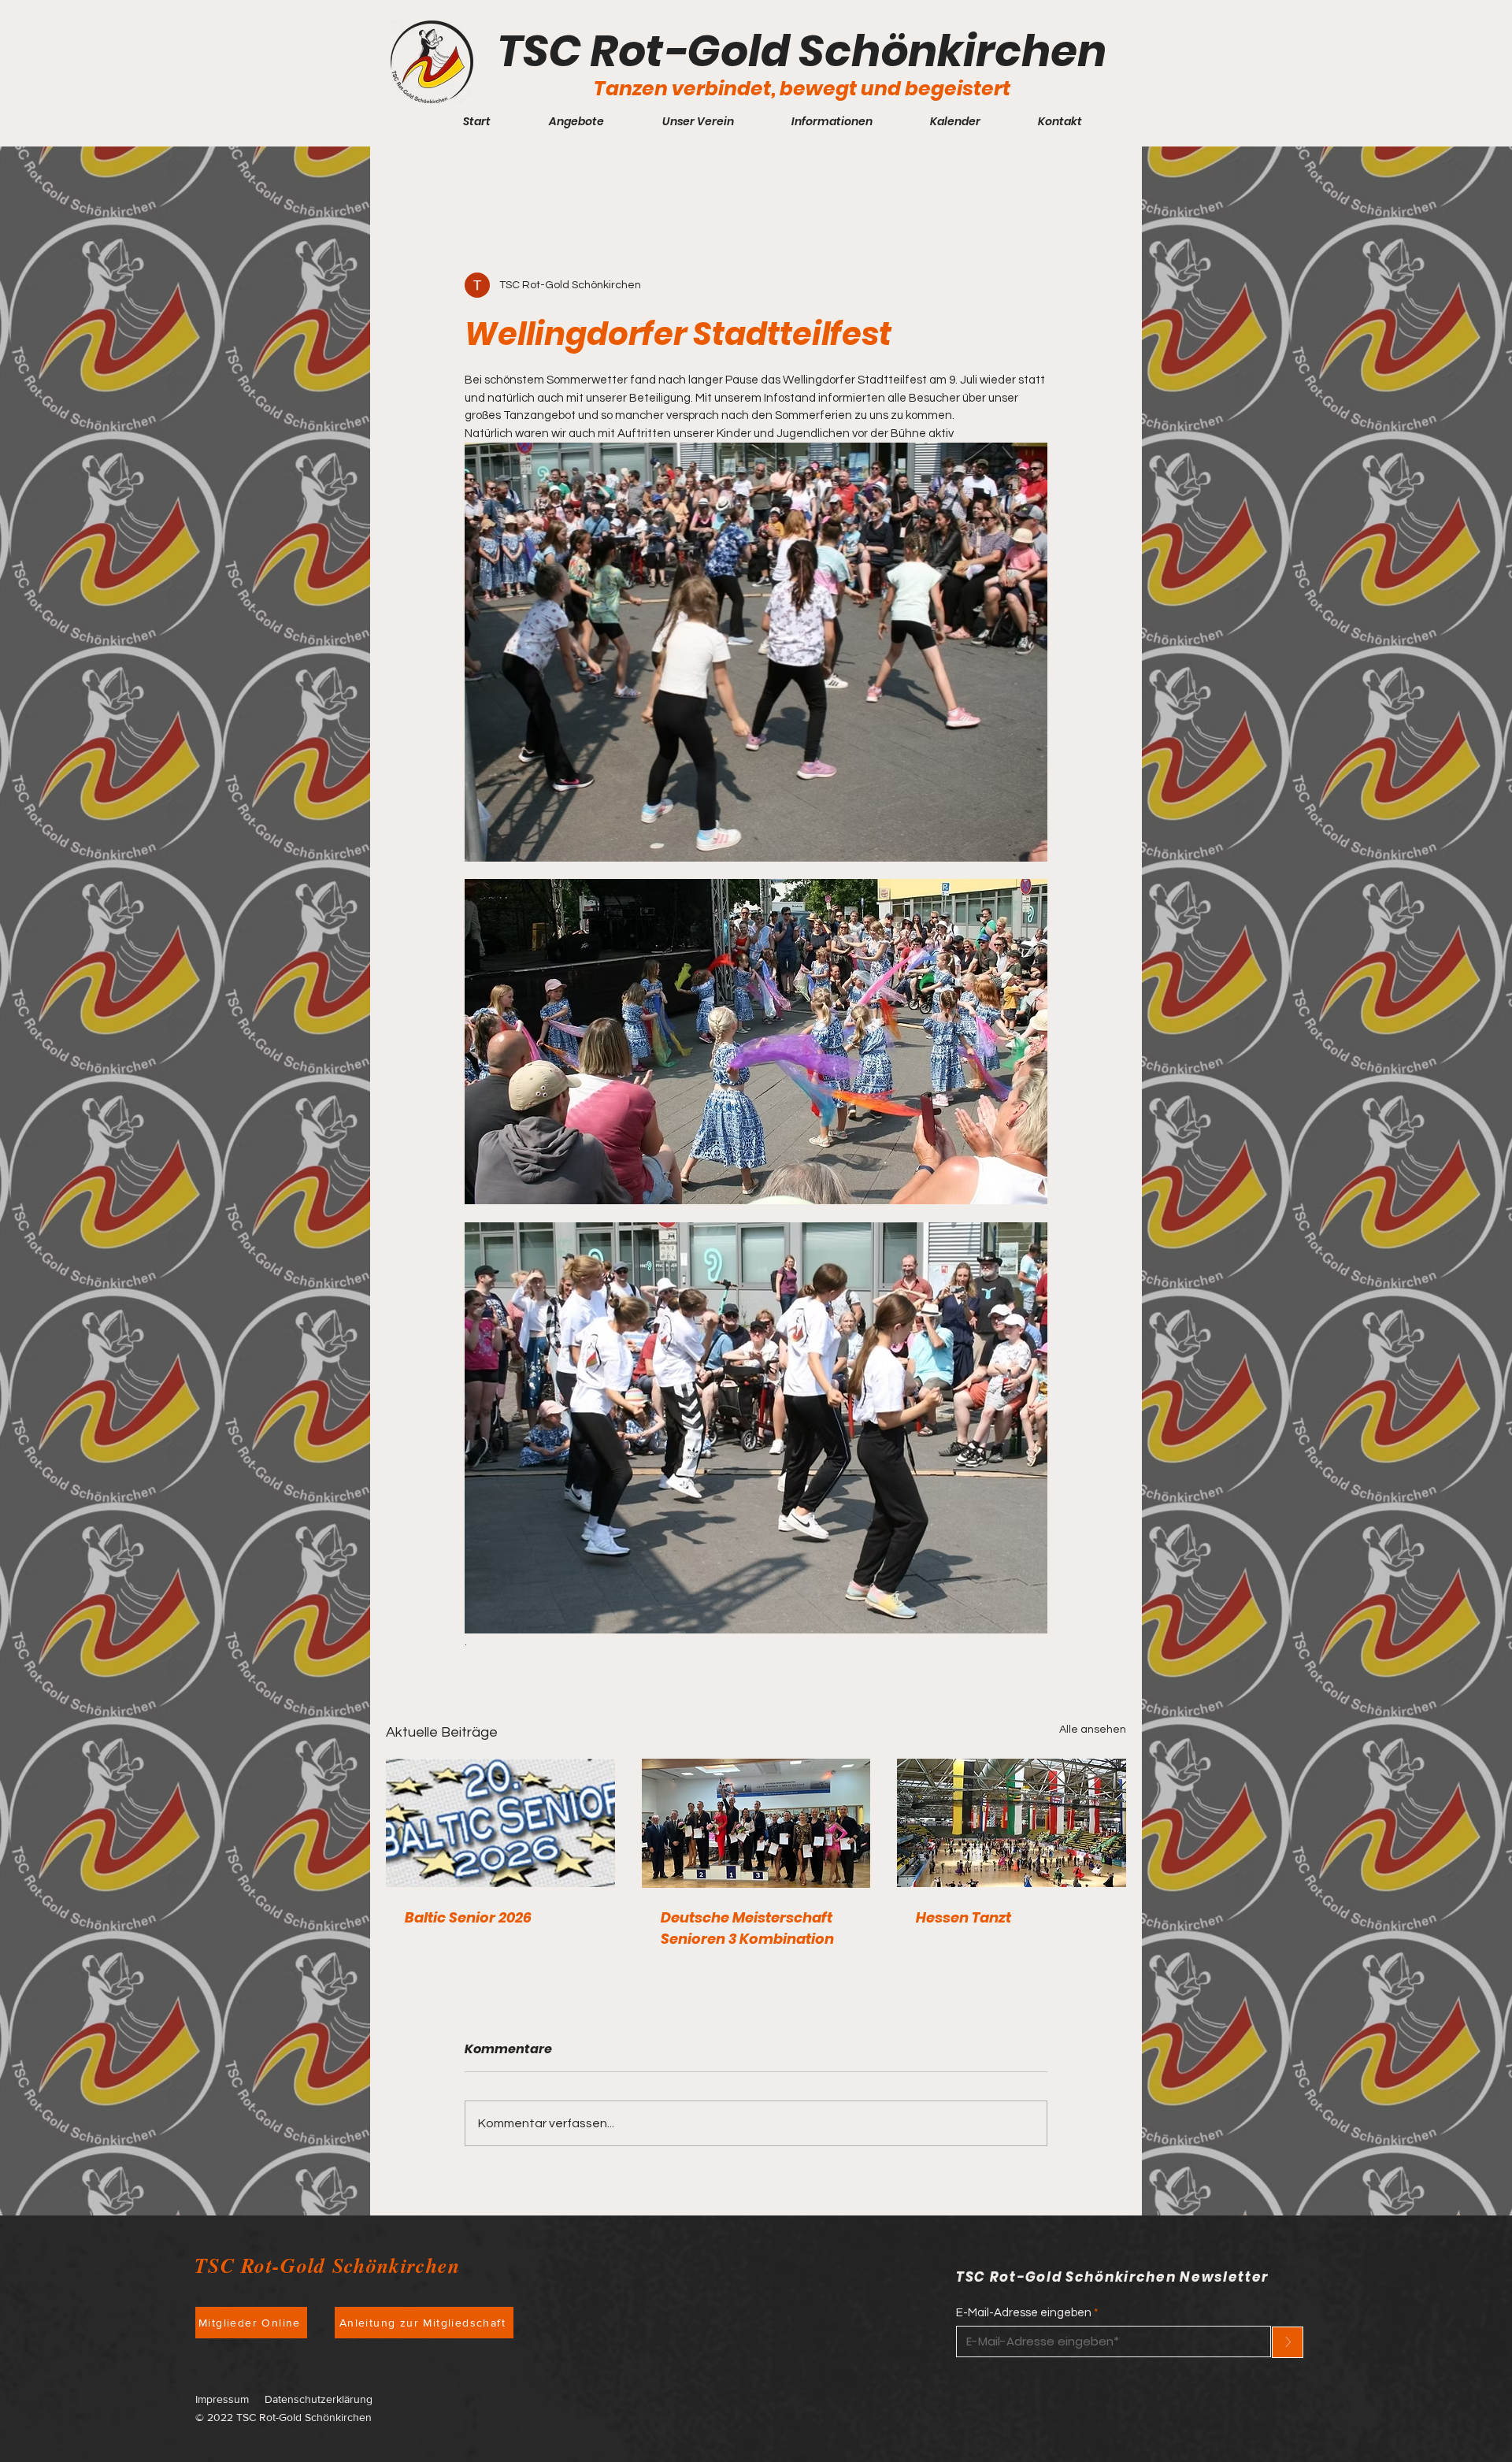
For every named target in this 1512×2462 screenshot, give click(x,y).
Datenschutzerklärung (319, 2399)
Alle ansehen (1093, 1730)
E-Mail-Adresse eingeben (1024, 2313)
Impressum (222, 2399)
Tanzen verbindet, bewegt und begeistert (802, 89)
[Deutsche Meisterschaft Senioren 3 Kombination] (756, 1823)
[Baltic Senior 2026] (500, 1823)
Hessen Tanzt (964, 1917)
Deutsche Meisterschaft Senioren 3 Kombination (747, 1928)
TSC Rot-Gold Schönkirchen (802, 51)
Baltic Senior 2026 (468, 1917)
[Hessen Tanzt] (1012, 1823)
